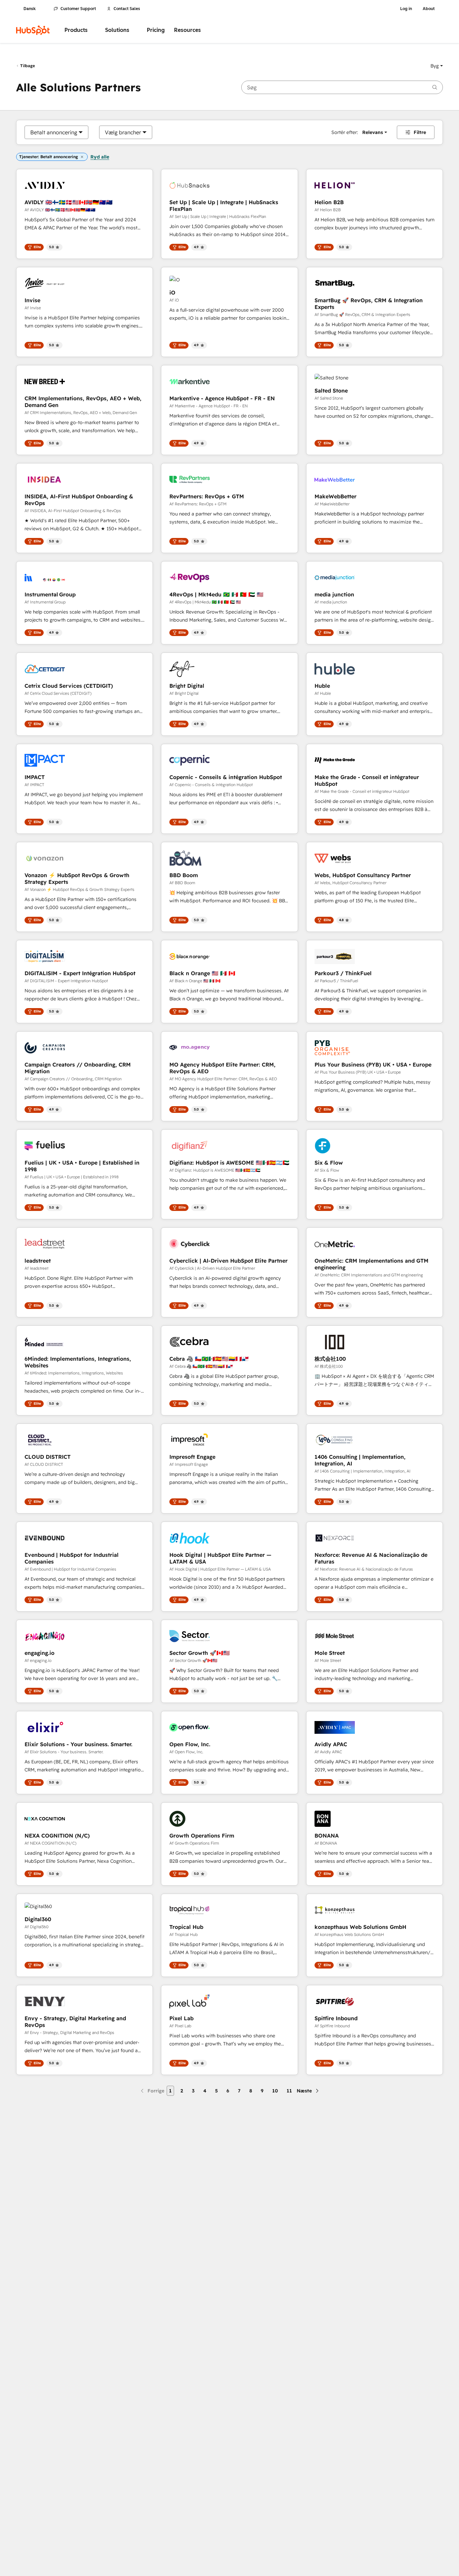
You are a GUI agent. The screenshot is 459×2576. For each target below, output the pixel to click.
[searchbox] (342, 87)
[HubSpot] (33, 30)
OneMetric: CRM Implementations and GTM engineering (371, 1264)
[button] (437, 66)
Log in (406, 9)
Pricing (156, 30)
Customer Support (78, 9)
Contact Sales (127, 9)
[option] (54, 132)
